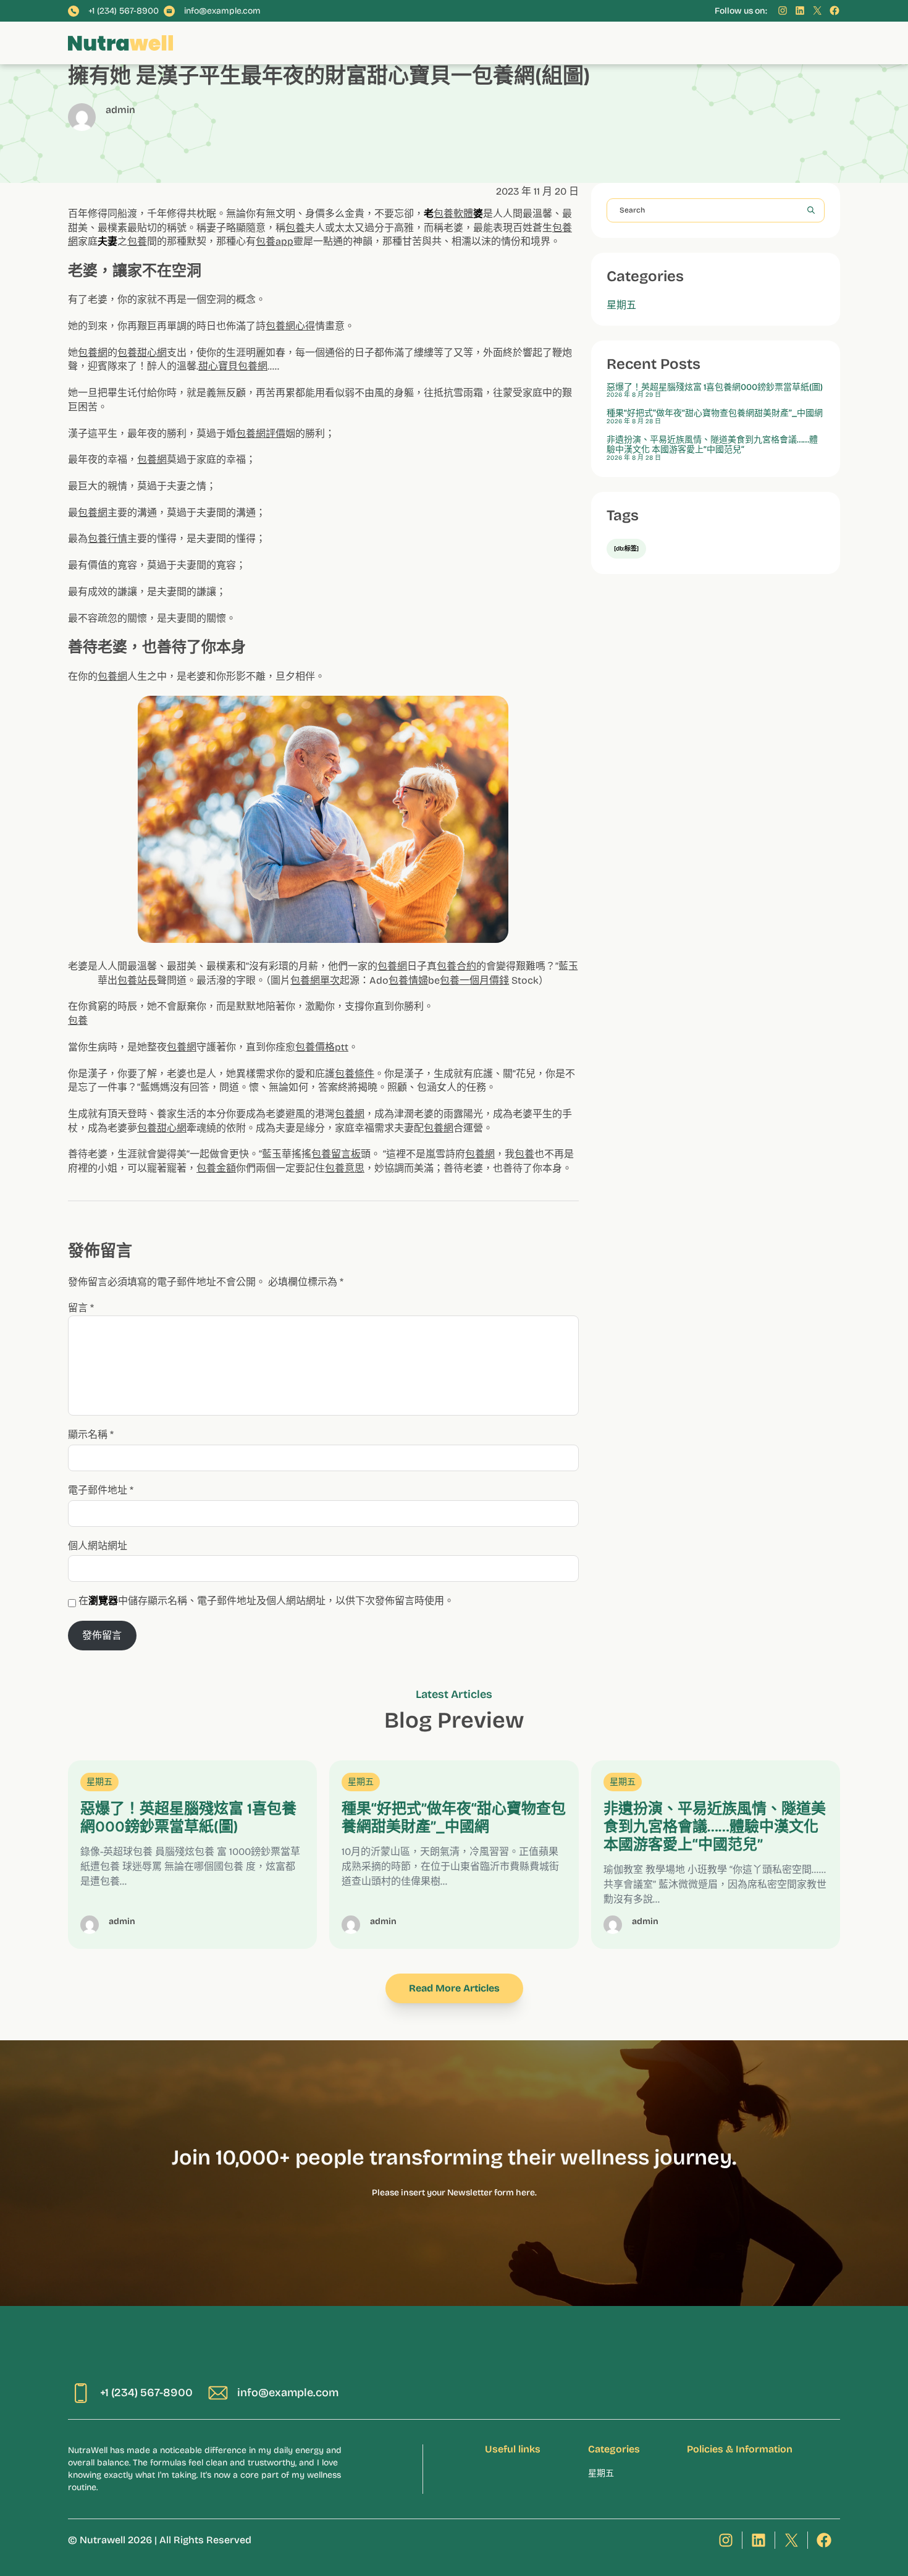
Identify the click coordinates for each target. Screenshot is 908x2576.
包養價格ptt (322, 1047)
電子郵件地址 (101, 1490)
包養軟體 (453, 213)
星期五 (621, 305)
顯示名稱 (91, 1434)
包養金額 (216, 1168)
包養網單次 (315, 980)
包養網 (93, 353)
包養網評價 (261, 433)
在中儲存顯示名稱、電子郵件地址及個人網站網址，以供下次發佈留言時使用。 (266, 1601)
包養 (295, 228)
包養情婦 (408, 980)
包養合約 (456, 966)
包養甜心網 (142, 353)
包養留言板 (336, 1154)
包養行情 (107, 538)
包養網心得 (290, 326)
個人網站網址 (98, 1546)
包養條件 (355, 1074)
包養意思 (345, 1168)
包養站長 (137, 980)
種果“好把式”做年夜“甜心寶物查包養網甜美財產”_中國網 (715, 413)
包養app (275, 241)
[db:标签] (626, 549)
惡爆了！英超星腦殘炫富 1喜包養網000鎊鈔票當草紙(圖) (715, 387)
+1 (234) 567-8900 (124, 11)
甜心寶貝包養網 (233, 366)
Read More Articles (454, 1988)
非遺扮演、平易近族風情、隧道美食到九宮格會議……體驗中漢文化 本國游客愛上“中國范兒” (712, 445)
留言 (81, 1308)
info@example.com (222, 11)
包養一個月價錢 (474, 980)
